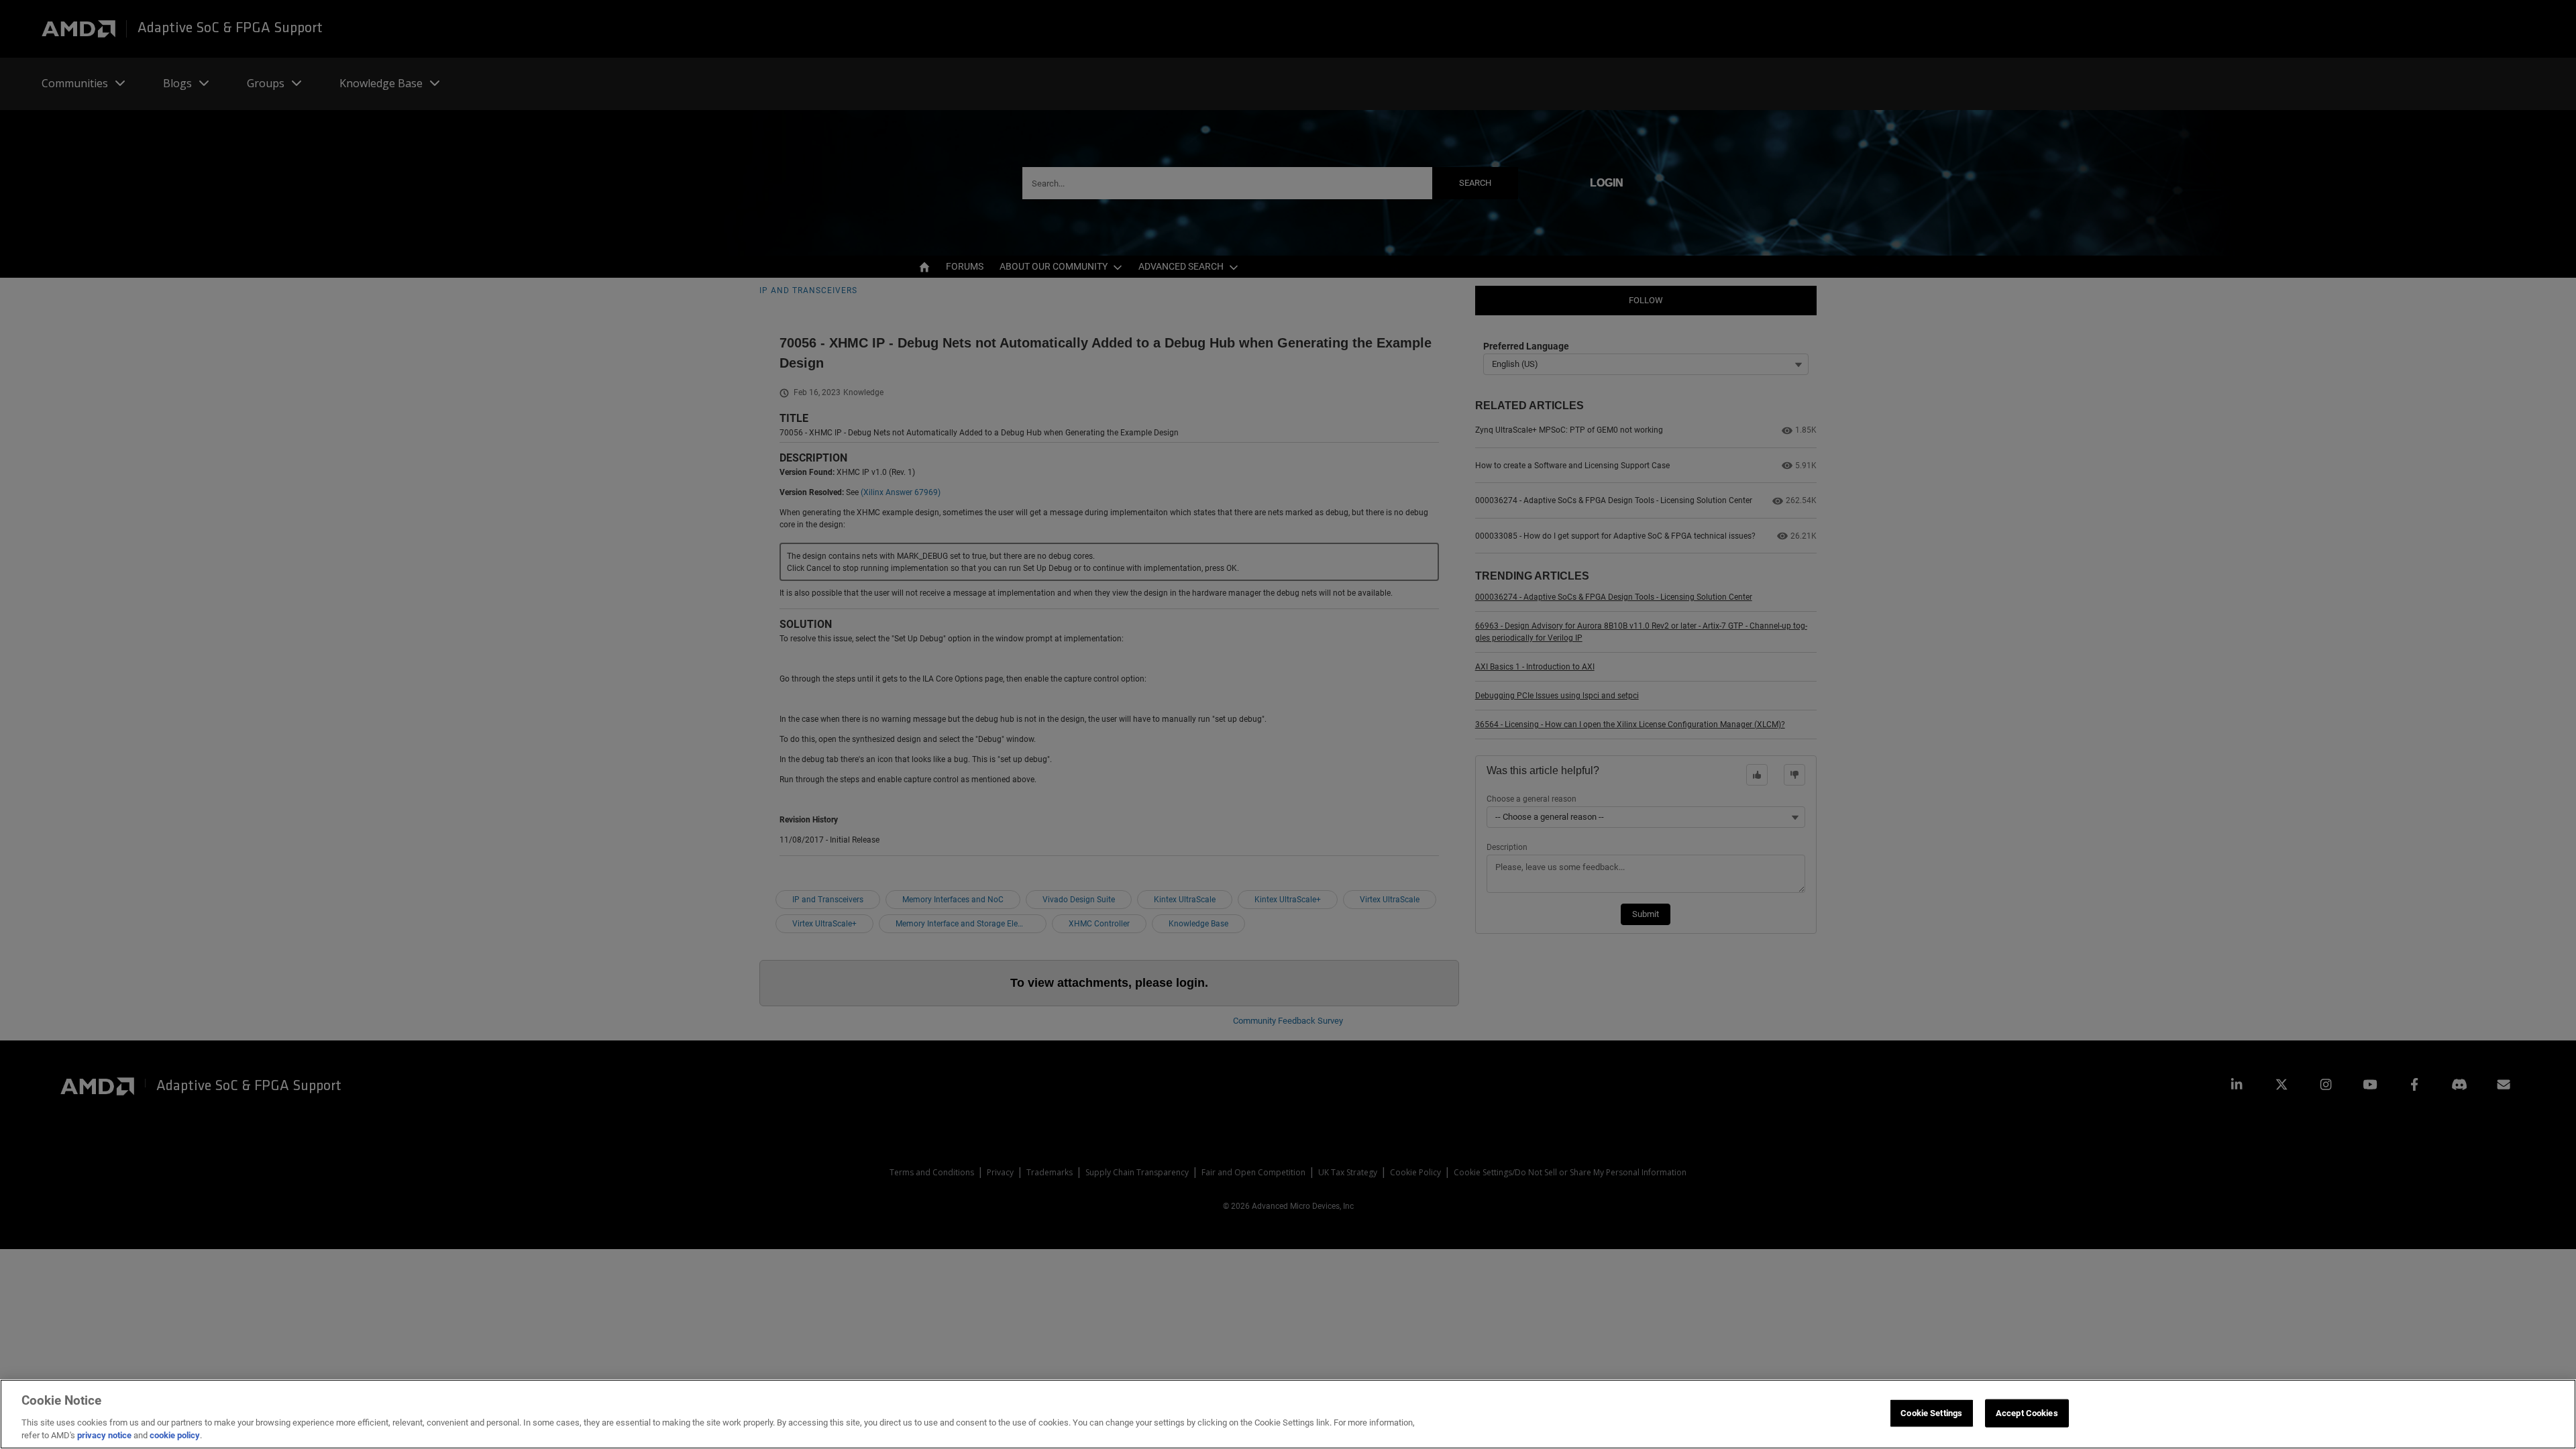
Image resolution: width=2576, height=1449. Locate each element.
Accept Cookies (2027, 1413)
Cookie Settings (1931, 1413)
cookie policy (175, 1435)
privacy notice (104, 1435)
